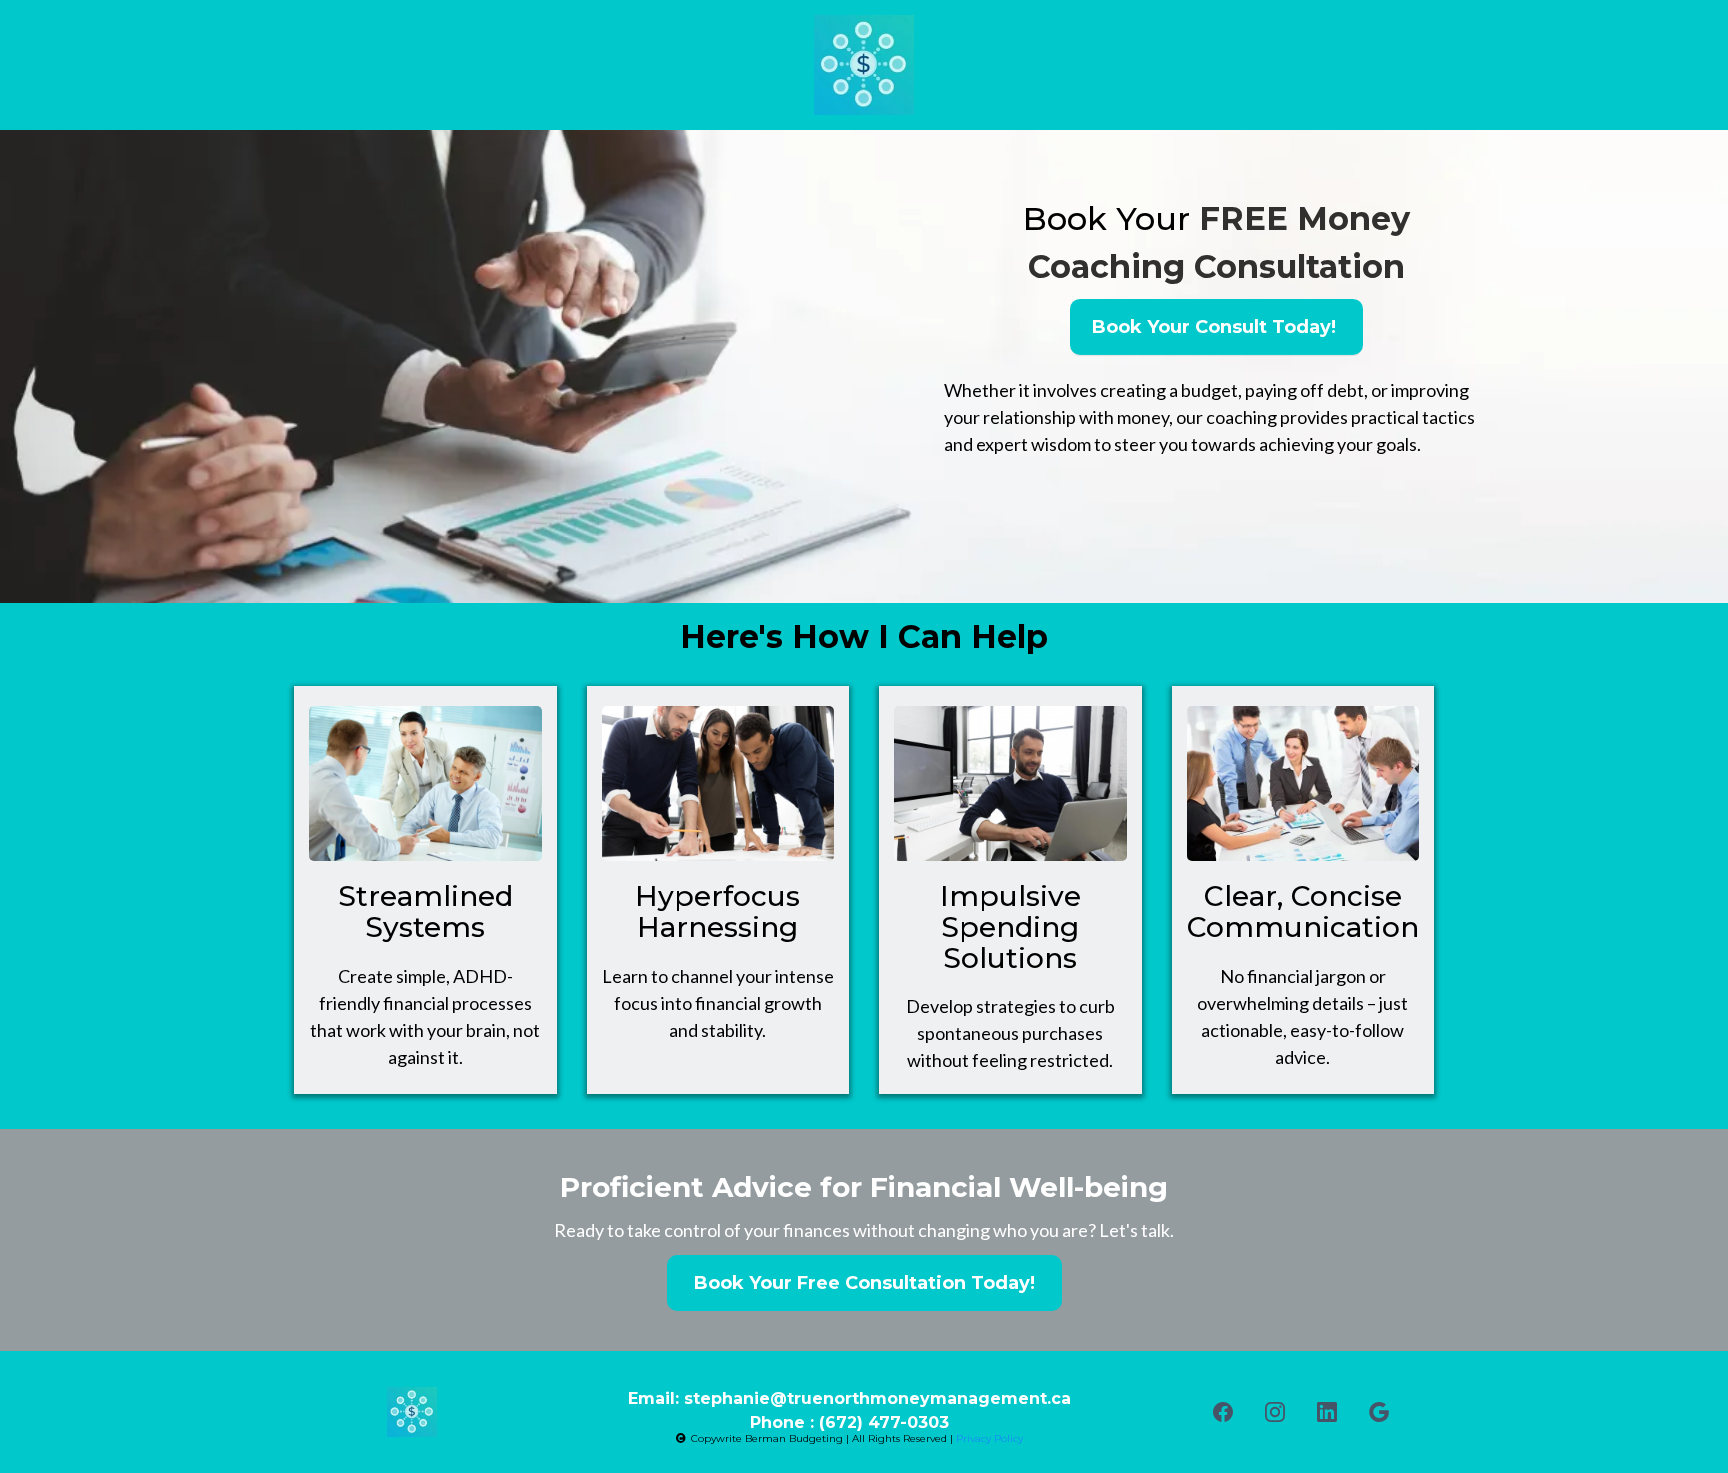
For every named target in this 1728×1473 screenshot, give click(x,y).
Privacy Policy (989, 1438)
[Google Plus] (1379, 1412)
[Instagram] (1275, 1412)
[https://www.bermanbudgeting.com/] (864, 65)
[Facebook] (1223, 1412)
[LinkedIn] (1327, 1412)
